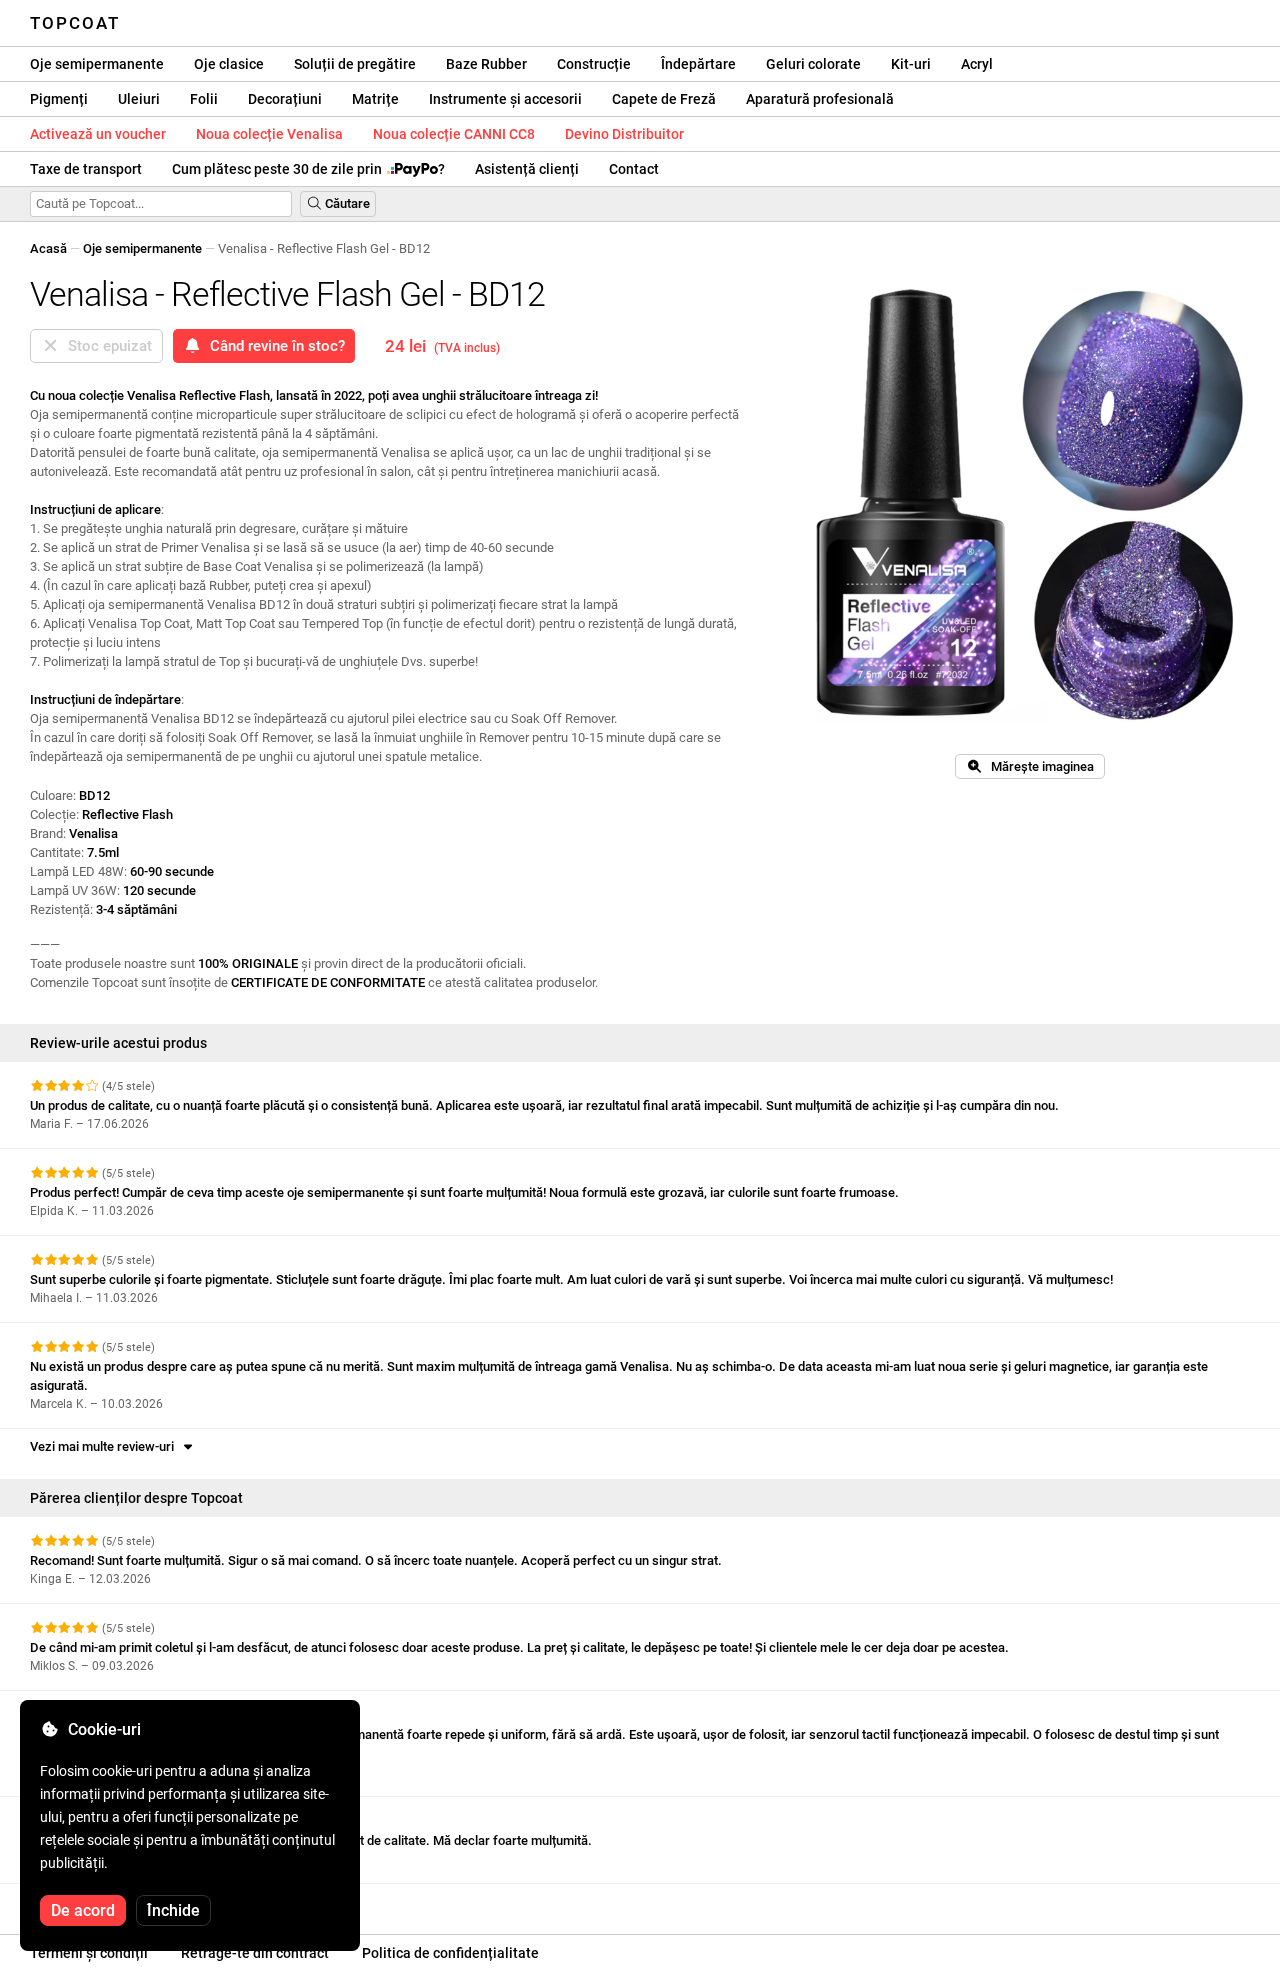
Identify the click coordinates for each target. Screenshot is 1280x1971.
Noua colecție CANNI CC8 (454, 134)
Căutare (346, 203)
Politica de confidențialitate (450, 1953)
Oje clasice (229, 64)
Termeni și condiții (89, 1953)
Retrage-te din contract (255, 1953)
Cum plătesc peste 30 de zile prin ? (308, 169)
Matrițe (375, 99)
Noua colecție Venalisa (269, 134)
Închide (173, 1910)
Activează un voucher (98, 134)
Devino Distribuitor (624, 134)
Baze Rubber (486, 64)
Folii (204, 99)
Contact (634, 169)
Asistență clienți (527, 169)
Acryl (977, 64)
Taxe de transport (86, 169)
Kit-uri (911, 64)
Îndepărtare (698, 64)
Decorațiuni (285, 99)
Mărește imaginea (1038, 766)
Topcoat (75, 23)
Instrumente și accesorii (505, 99)
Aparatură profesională (820, 99)
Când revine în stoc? (273, 346)
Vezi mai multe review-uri (105, 1446)
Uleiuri (139, 99)
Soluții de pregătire (355, 64)
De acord (83, 1910)
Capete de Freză (664, 99)
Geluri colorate (813, 64)
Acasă (48, 248)
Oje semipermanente (97, 64)
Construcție (594, 64)
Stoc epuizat (106, 346)
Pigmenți (59, 99)
